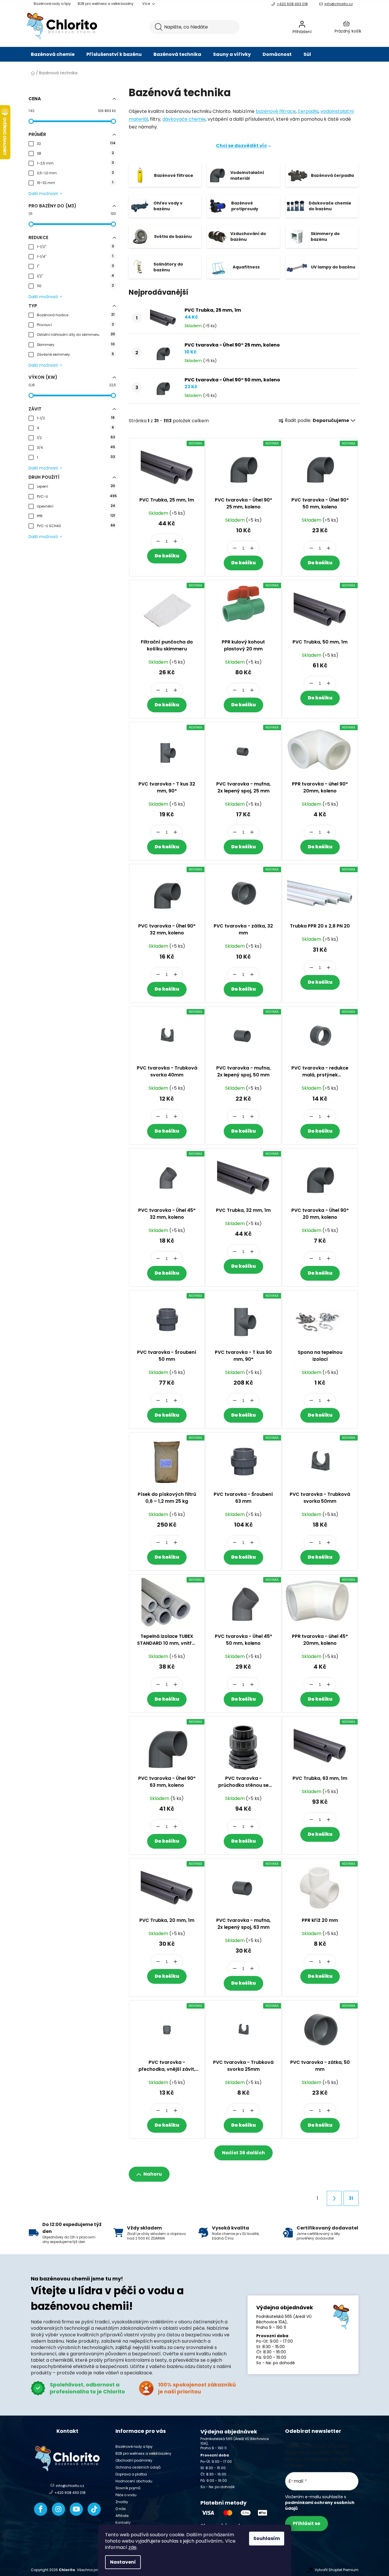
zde (132, 2547)
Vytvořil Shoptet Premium (337, 2570)
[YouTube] (76, 2509)
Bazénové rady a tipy (52, 4)
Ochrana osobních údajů (138, 2467)
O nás (121, 2509)
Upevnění (76, 506)
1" (75, 266)
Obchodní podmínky (134, 2460)
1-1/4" (75, 256)
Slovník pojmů (128, 2488)
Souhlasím (267, 2538)
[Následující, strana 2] (334, 2198)
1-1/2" (75, 246)
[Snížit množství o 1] (158, 541)
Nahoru (153, 2174)
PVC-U (76, 496)
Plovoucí (75, 324)
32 (76, 143)
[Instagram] (58, 2509)
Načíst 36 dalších (243, 2153)
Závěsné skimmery (75, 354)
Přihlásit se (307, 2523)
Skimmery (76, 344)
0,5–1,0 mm (75, 173)
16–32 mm (75, 182)
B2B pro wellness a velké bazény (106, 4)
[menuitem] (53, 54)
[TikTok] (94, 2509)
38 (75, 153)
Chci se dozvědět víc (241, 146)
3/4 (76, 447)
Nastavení (123, 2562)
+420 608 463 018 (292, 4)
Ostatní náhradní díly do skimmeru (76, 334)
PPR (76, 516)
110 (75, 286)
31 (351, 2198)
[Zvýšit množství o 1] (175, 541)
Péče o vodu (126, 2495)
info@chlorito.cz (339, 4)
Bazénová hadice (76, 315)
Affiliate (122, 2516)
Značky (122, 2502)
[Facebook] (41, 2509)
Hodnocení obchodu (134, 2481)
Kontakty (123, 2523)
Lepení (76, 486)
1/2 (76, 437)
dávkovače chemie (184, 119)
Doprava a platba (131, 2474)
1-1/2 (76, 418)
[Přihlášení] (317, 27)
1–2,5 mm (75, 163)
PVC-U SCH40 (76, 526)
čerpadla (308, 111)
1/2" (75, 276)
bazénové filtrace (276, 111)
